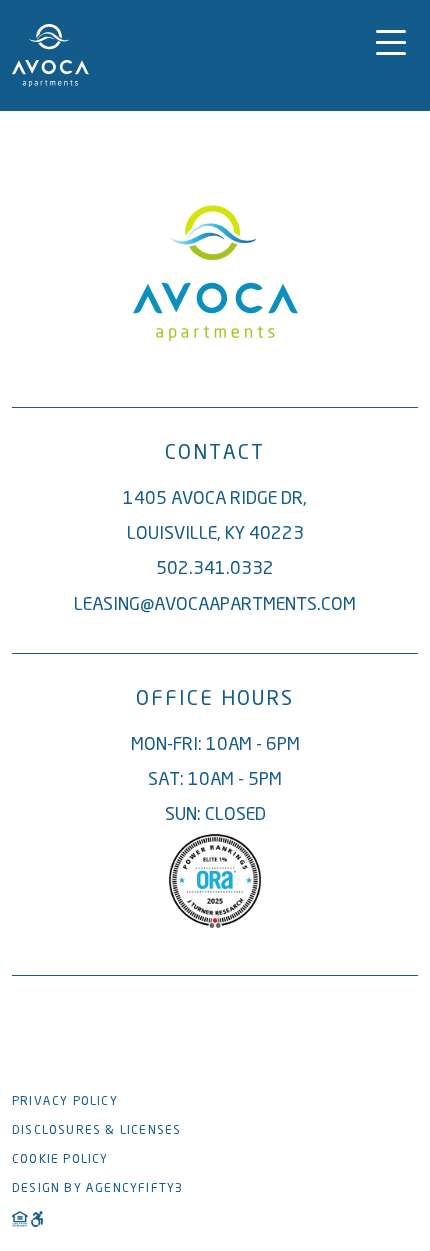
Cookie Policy (60, 1158)
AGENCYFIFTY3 (134, 1187)
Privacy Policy (65, 1100)
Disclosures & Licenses (96, 1129)
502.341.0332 (215, 567)
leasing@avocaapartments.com (215, 603)
